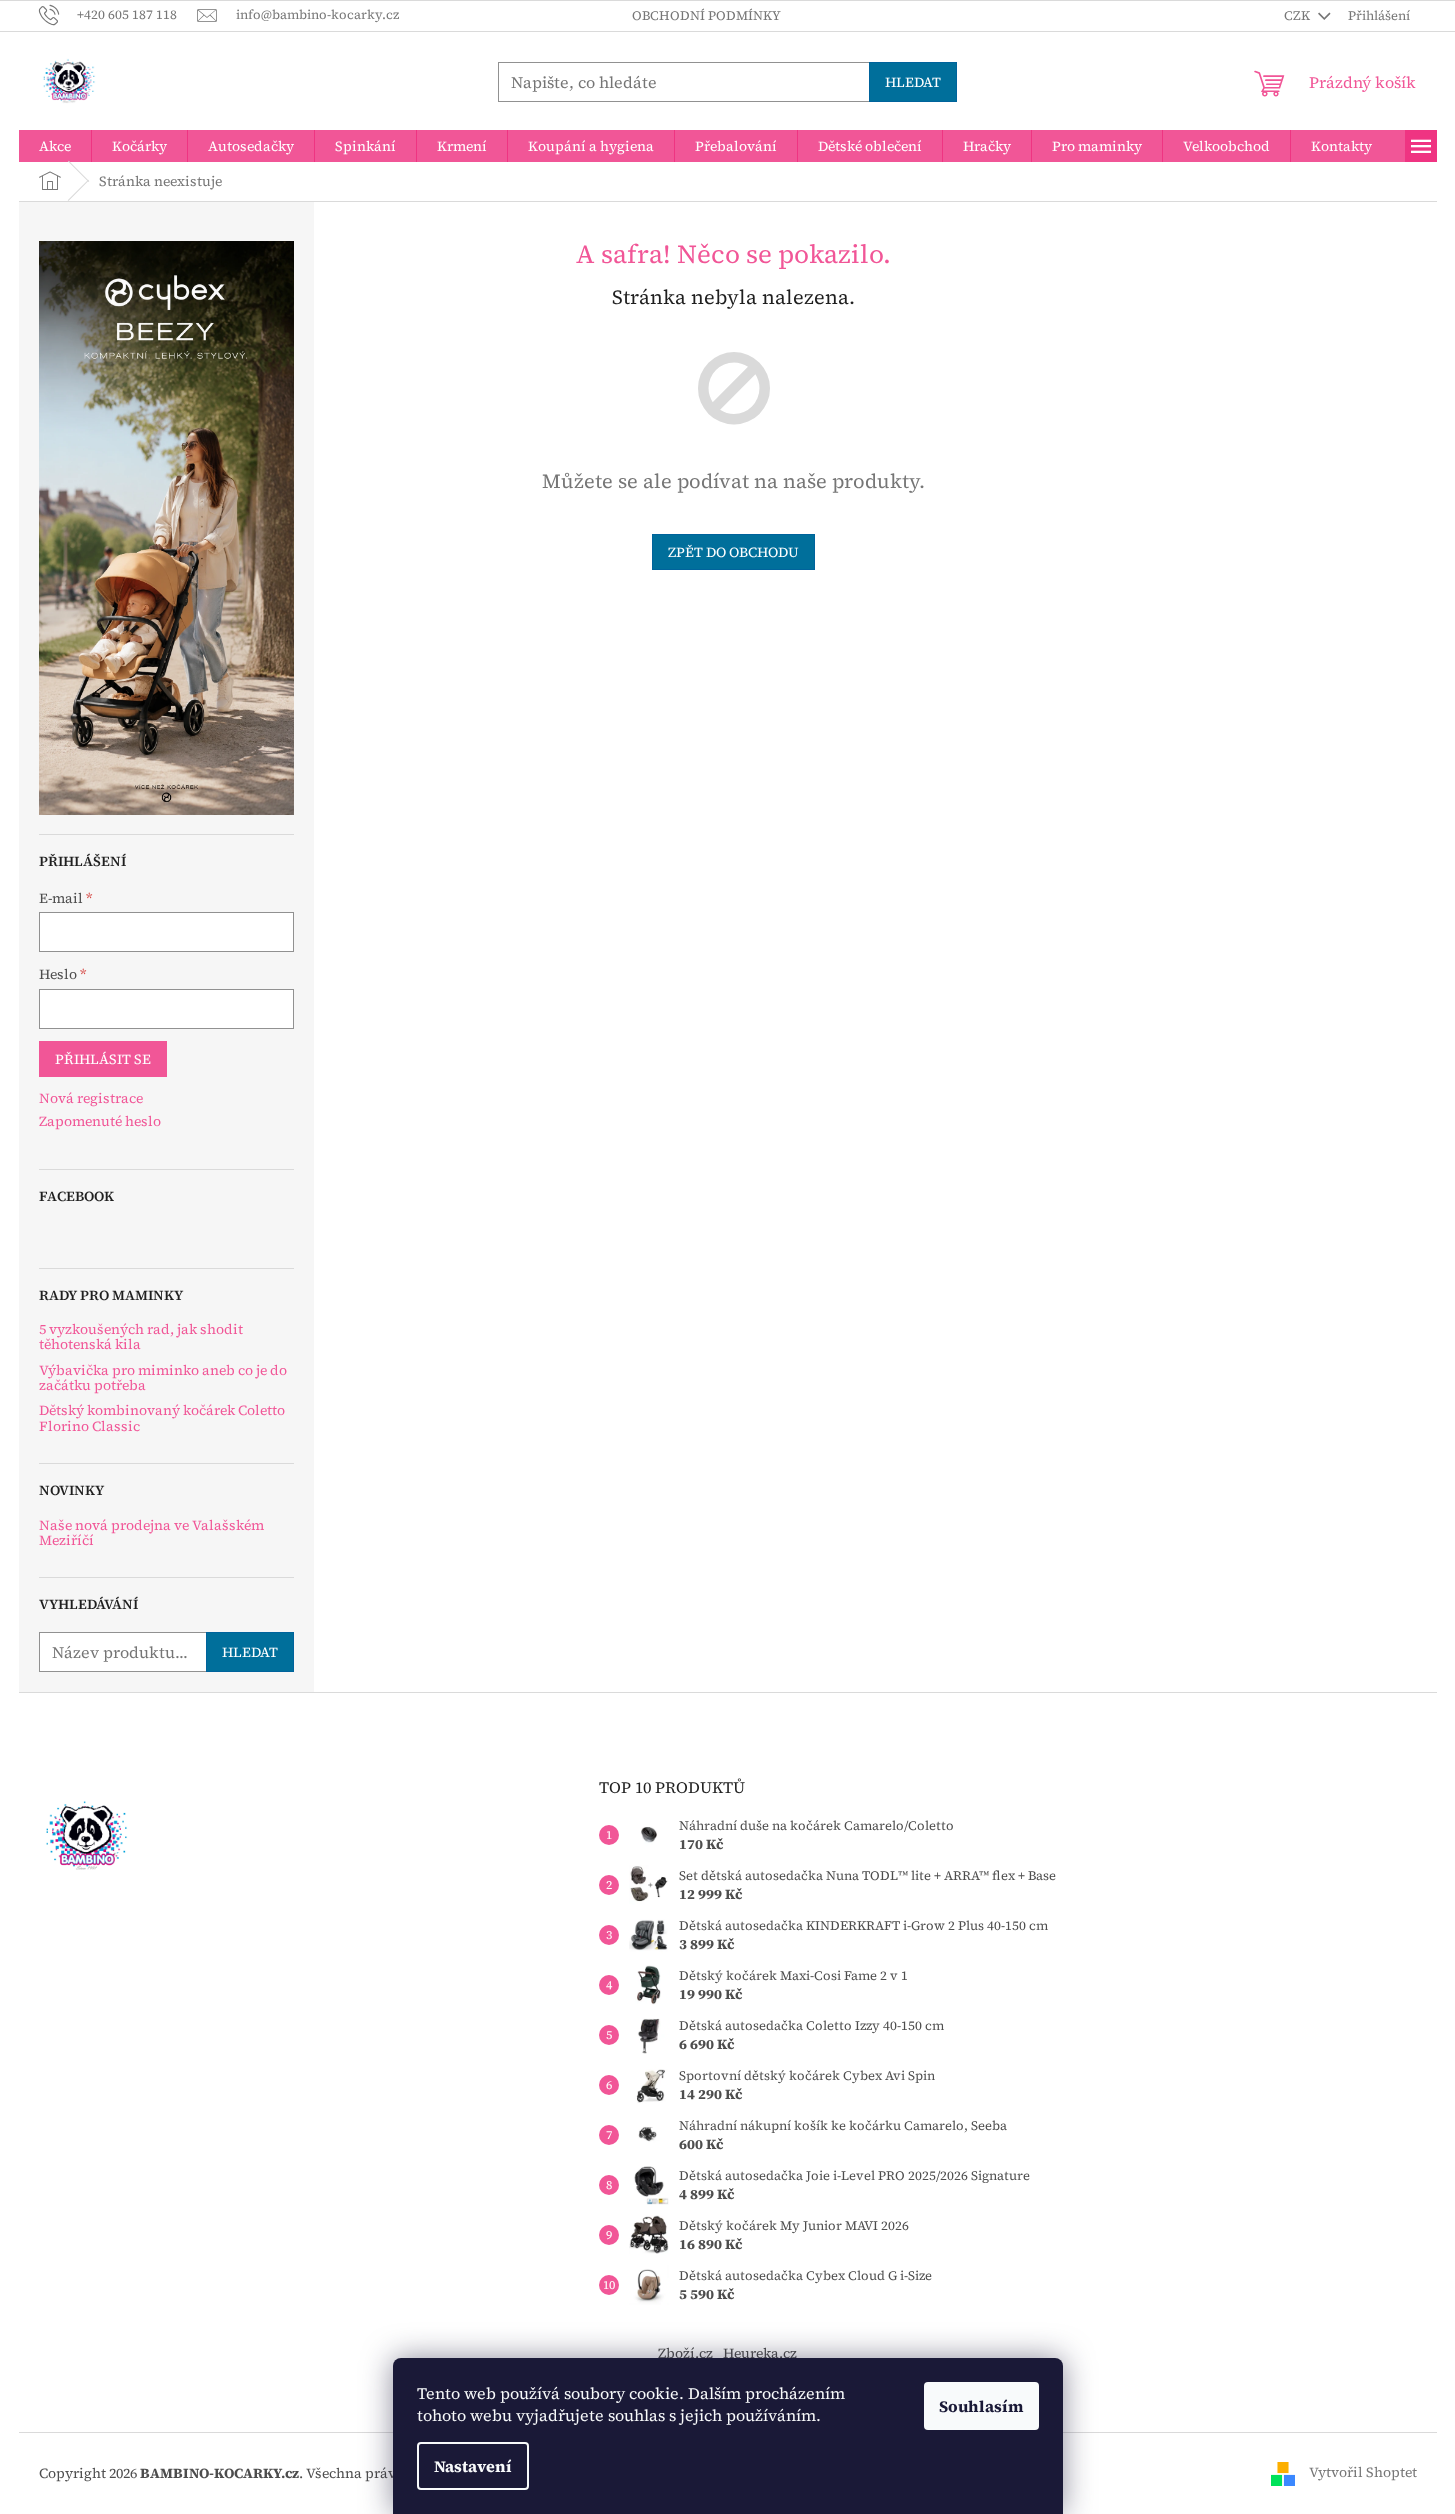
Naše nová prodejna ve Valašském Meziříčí (151, 1533)
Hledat (913, 82)
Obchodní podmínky (706, 15)
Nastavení (473, 2466)
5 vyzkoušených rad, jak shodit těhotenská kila (141, 1337)
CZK (1298, 15)
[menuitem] (55, 146)
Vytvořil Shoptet (1363, 2472)
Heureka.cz (760, 2353)
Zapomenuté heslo (100, 1121)
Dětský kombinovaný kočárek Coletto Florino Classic (162, 1418)
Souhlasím (981, 2406)
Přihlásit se (103, 1059)
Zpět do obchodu (733, 552)
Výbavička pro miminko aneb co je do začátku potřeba (163, 1378)
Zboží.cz (685, 2353)
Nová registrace (91, 1098)
